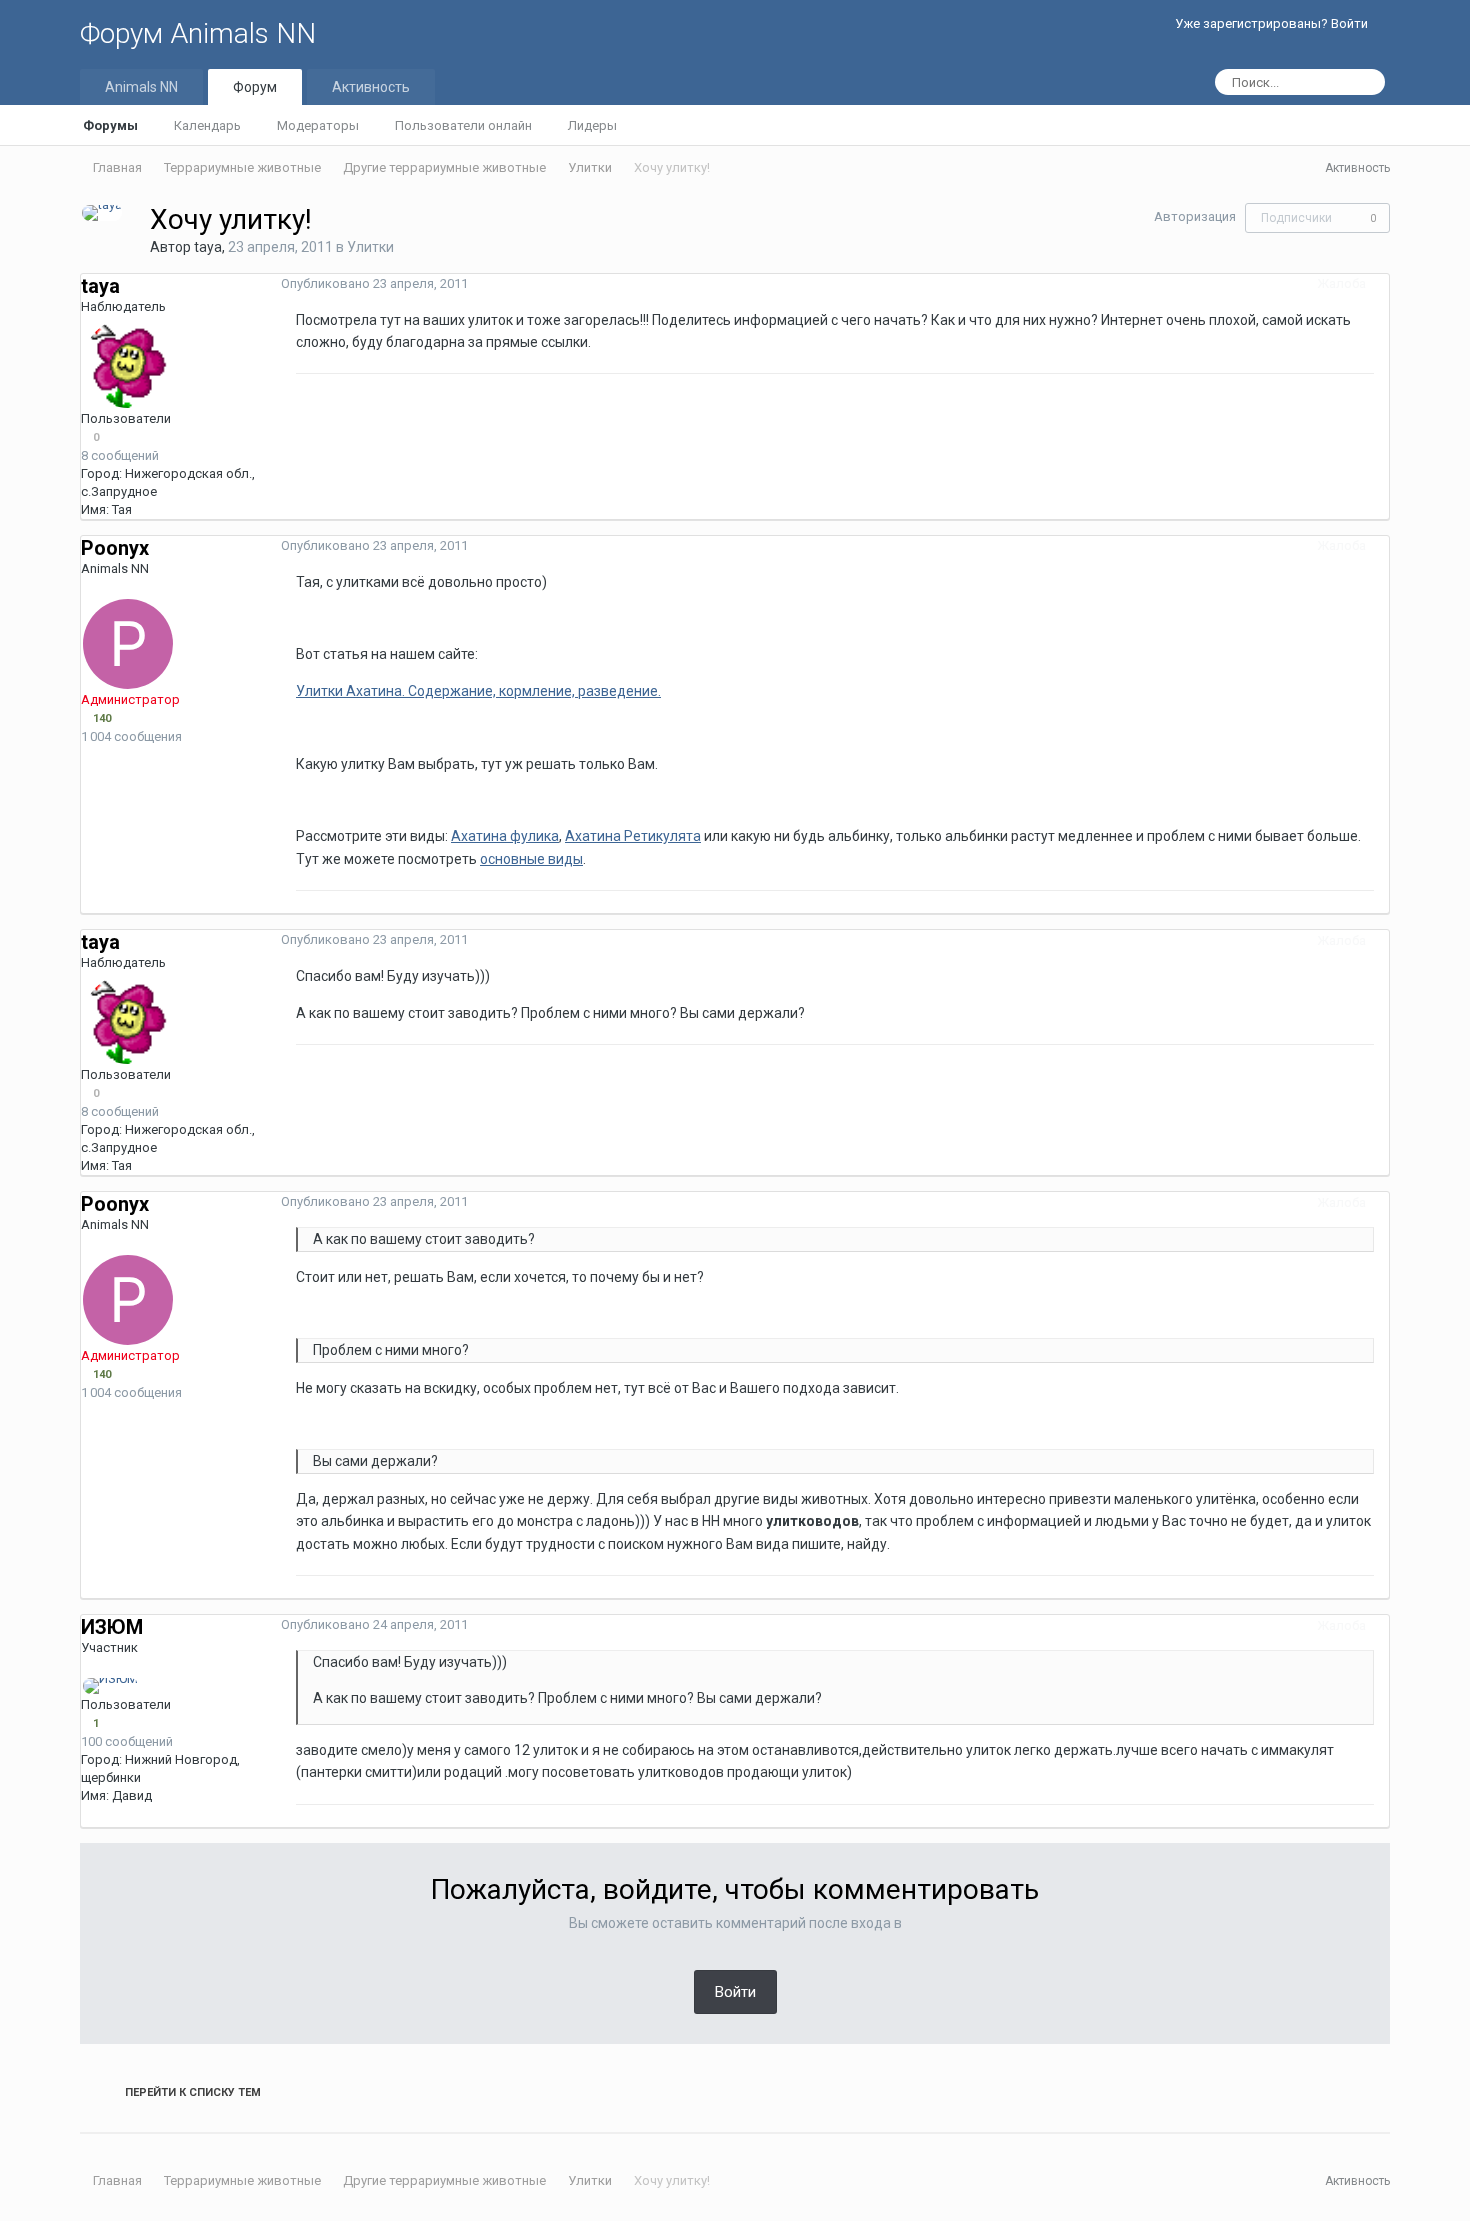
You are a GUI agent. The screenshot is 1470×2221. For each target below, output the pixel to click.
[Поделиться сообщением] (1384, 283)
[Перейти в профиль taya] (102, 213)
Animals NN (141, 87)
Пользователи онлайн (463, 125)
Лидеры (592, 125)
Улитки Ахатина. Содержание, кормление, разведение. (478, 691)
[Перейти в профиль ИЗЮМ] (110, 1686)
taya (208, 247)
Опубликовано (374, 283)
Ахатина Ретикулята (633, 836)
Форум (255, 87)
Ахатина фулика (505, 836)
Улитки (370, 247)
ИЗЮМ (112, 1627)
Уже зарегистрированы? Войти (1274, 23)
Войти (735, 1992)
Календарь (207, 125)
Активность (371, 87)
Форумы (110, 125)
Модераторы (318, 125)
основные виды (531, 859)
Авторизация (1195, 216)
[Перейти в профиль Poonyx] (128, 644)
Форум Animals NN (198, 33)
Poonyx (115, 548)
